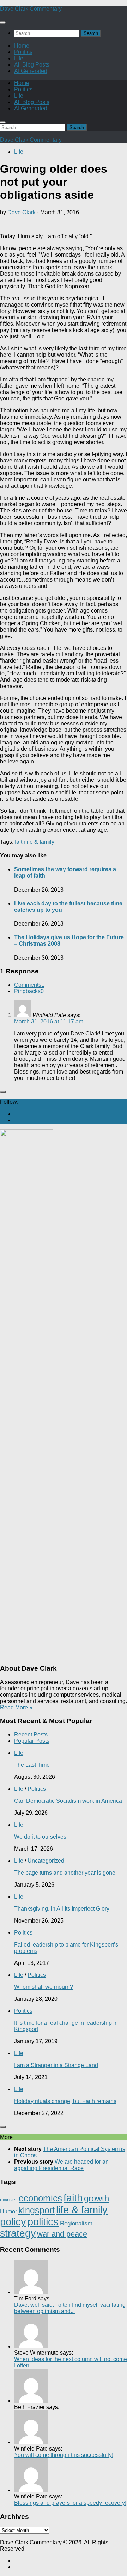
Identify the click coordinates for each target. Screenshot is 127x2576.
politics (43, 2222)
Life (19, 58)
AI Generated (31, 71)
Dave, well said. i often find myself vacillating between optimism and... (70, 2308)
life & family (40, 842)
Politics (23, 52)
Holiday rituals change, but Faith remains (65, 2101)
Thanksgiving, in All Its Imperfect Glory (62, 1909)
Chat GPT (9, 2200)
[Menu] (3, 23)
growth (96, 2198)
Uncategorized (46, 1861)
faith (20, 842)
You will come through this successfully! (64, 2455)
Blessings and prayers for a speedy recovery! (70, 2503)
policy (13, 2222)
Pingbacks (29, 991)
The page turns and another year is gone (65, 1873)
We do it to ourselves (40, 1837)
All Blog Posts (32, 65)
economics (40, 2198)
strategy (18, 2233)
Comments (29, 985)
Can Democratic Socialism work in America (68, 1801)
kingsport (37, 2210)
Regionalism (76, 2223)
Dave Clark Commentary (31, 9)
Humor (8, 2211)
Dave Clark (22, 212)
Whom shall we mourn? (44, 1987)
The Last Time (32, 1765)
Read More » (16, 1707)
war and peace (62, 2234)
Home (22, 46)
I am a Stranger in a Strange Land (56, 2065)
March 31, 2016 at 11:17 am (49, 1022)
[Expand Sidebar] (3, 1092)
